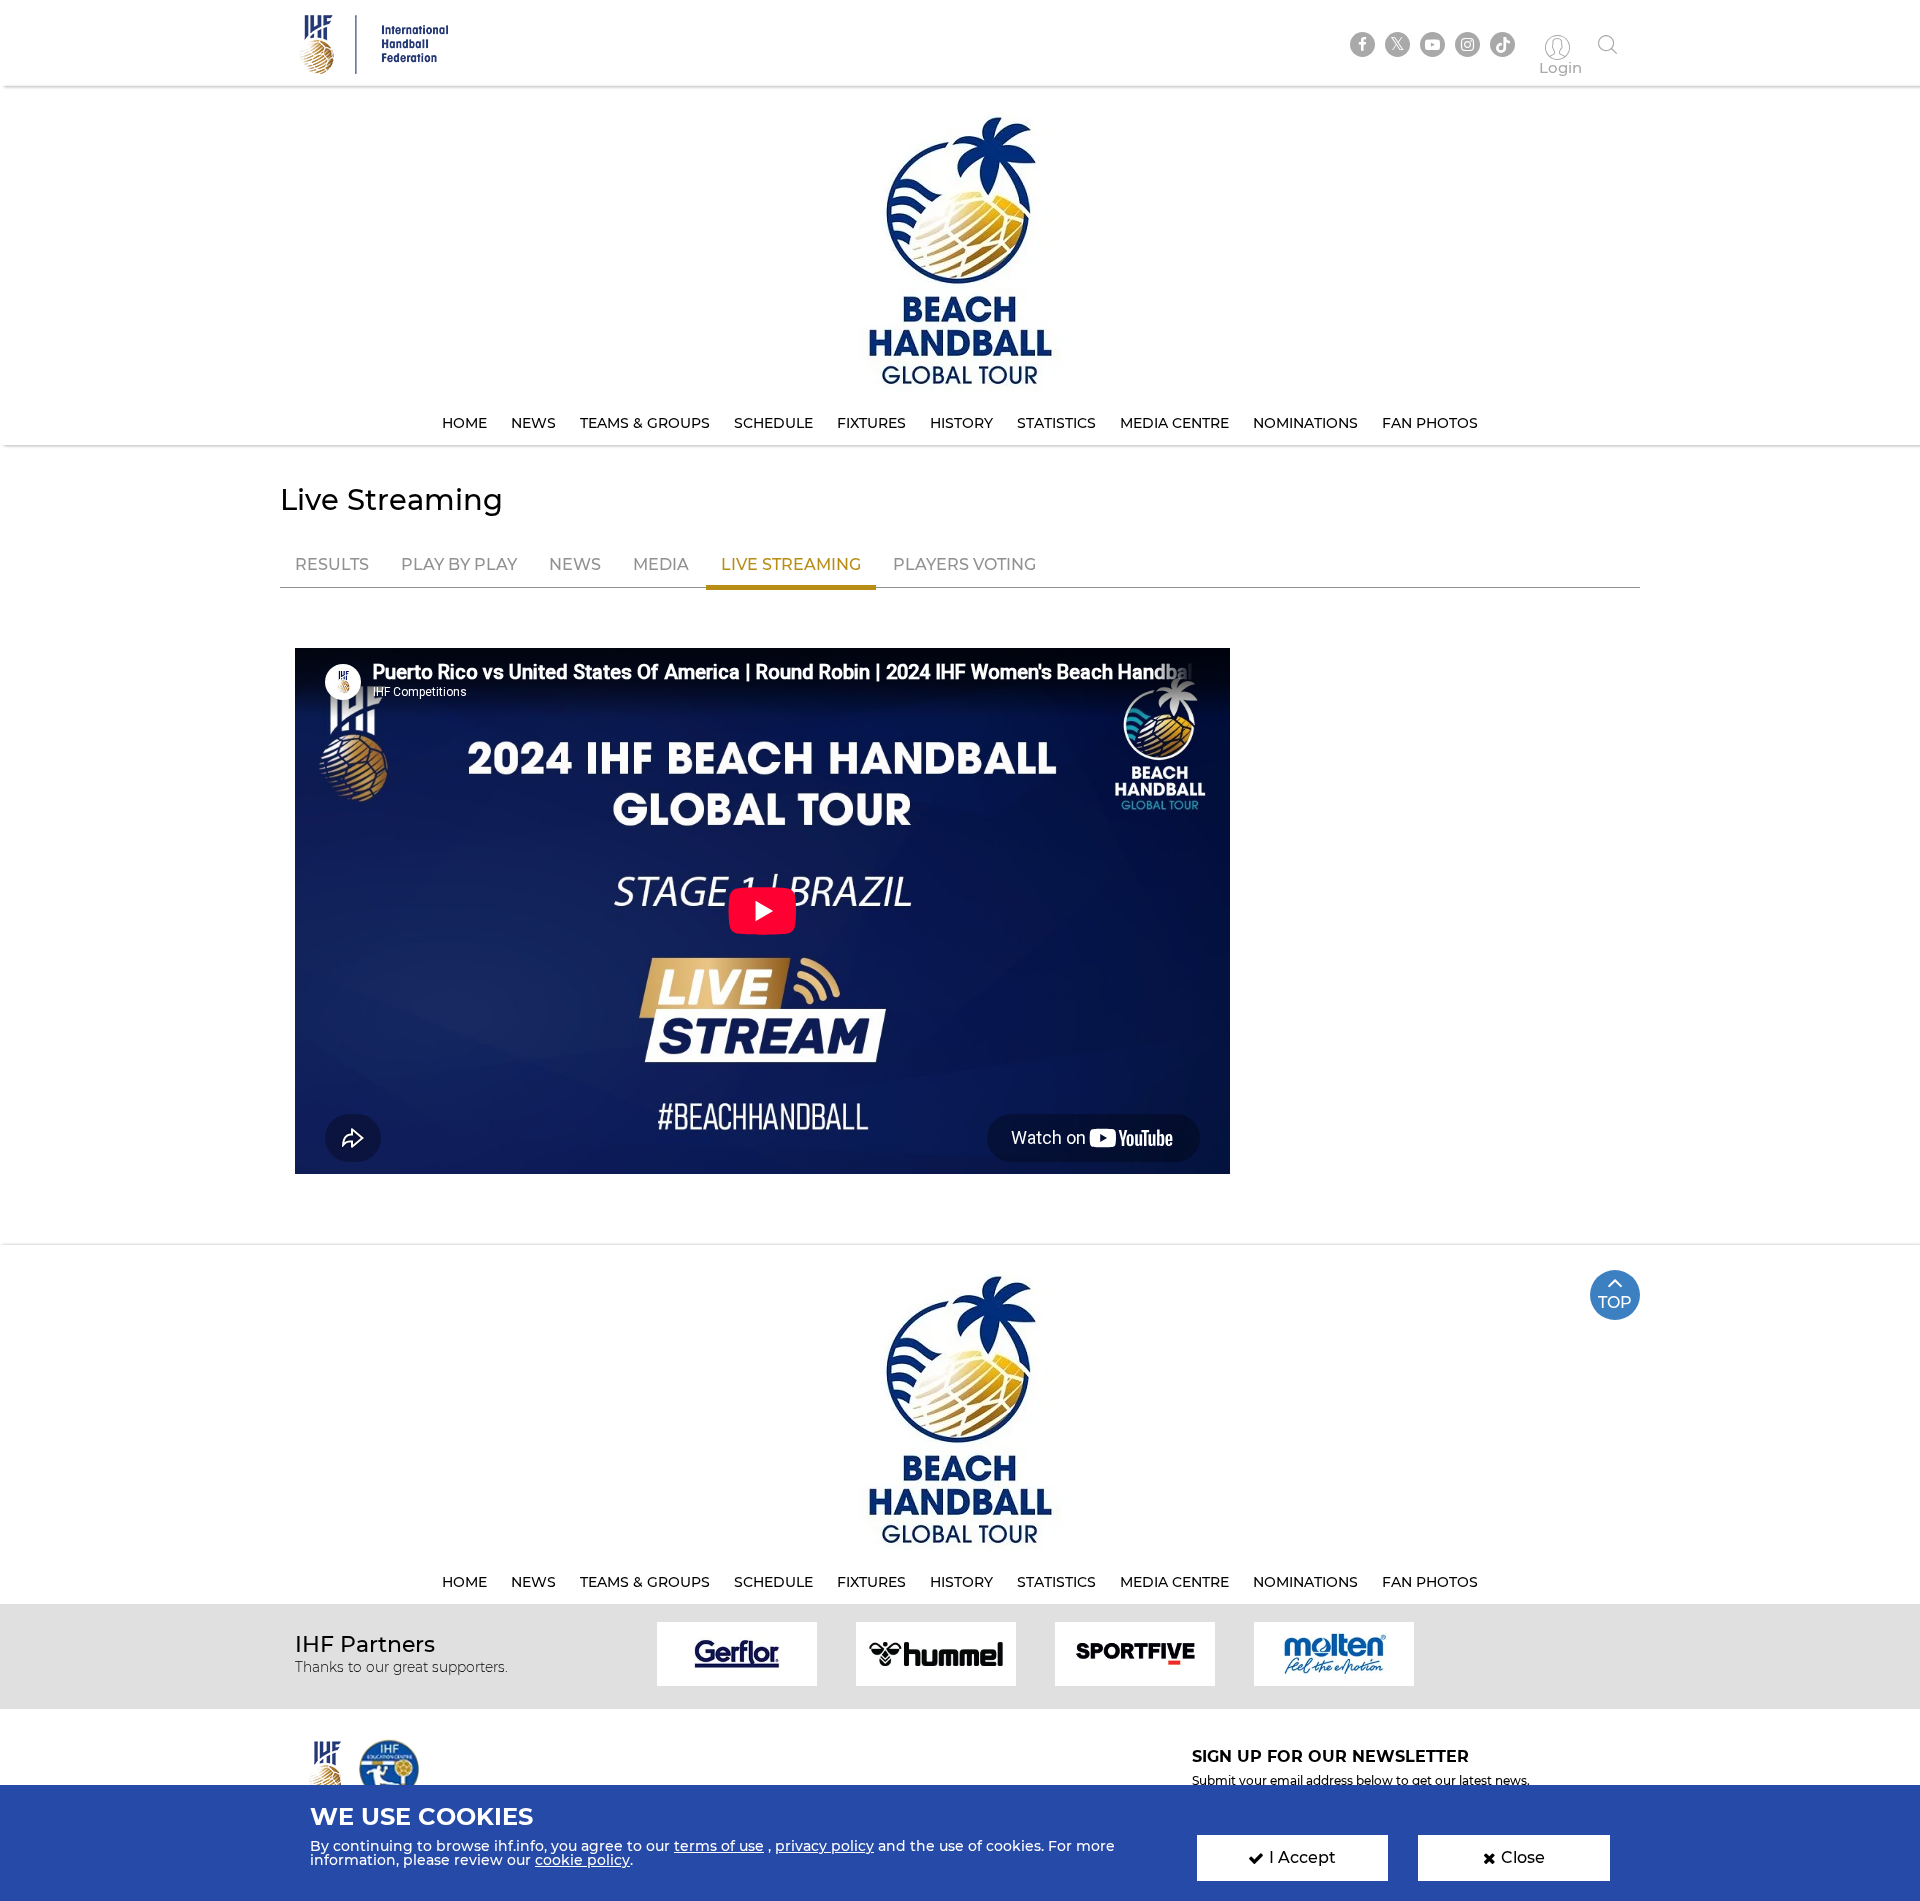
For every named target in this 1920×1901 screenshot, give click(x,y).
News (533, 423)
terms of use (719, 1846)
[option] (737, 1652)
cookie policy (582, 1860)
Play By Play (459, 564)
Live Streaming (791, 564)
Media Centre (1174, 423)
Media (661, 564)
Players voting (964, 564)
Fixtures (871, 423)
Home (464, 423)
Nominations (1305, 423)
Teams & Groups (645, 423)
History (961, 423)
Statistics (1056, 423)
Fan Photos (1430, 423)
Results (332, 564)
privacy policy (824, 1846)
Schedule (773, 423)
